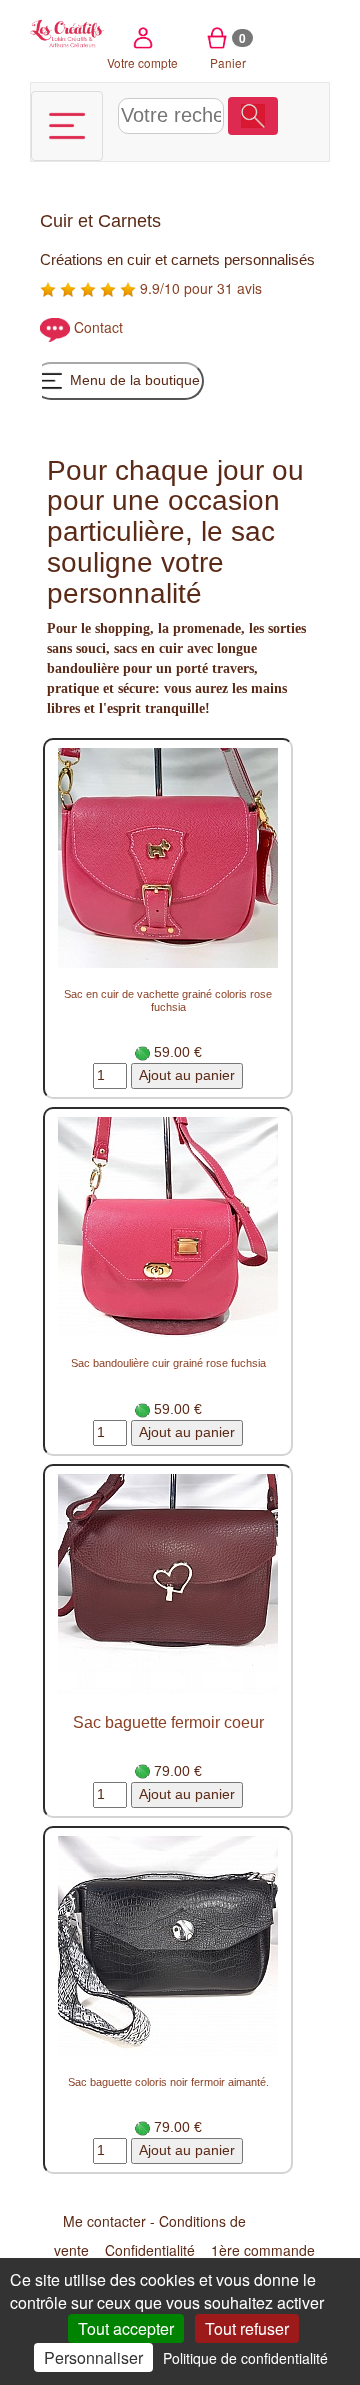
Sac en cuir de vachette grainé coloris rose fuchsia (168, 1000)
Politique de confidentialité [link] (245, 2358)
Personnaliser (93, 2357)
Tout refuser (247, 2328)
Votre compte (142, 62)
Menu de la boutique (133, 380)
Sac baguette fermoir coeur (168, 1722)
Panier (228, 50)
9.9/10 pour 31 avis (199, 288)
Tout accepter (126, 2328)
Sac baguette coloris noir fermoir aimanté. (168, 2082)
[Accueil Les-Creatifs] (67, 32)
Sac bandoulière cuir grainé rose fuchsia (168, 1363)
